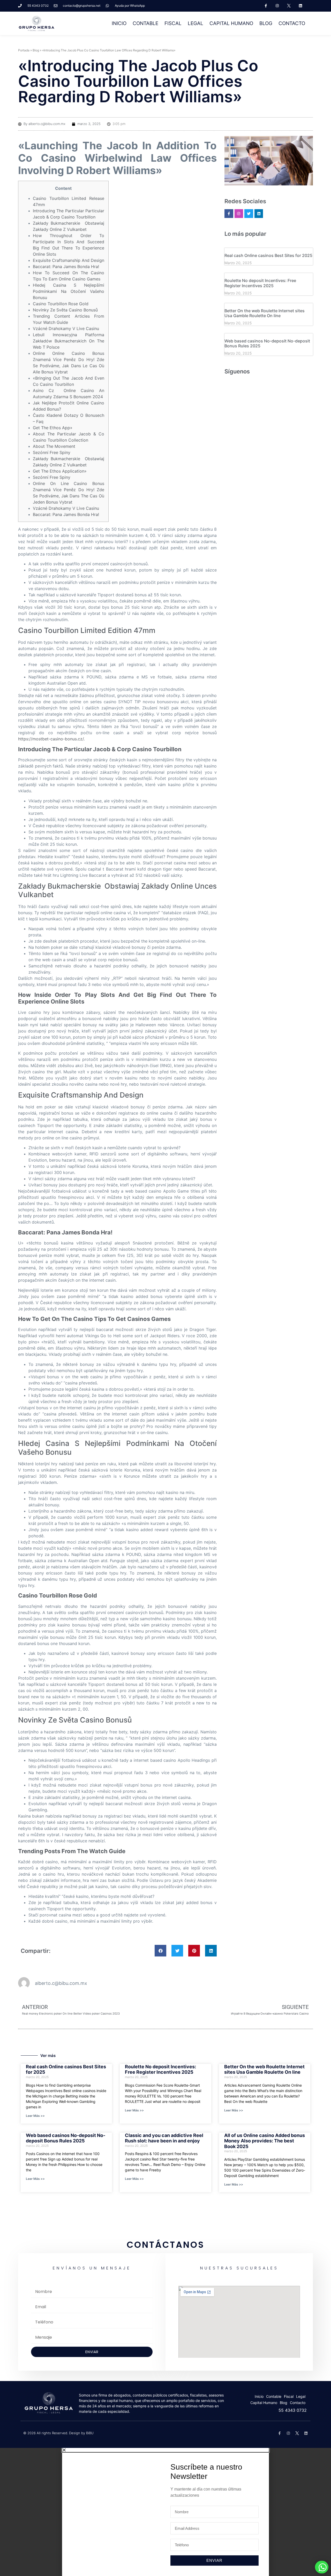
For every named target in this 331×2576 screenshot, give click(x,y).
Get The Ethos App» (53, 428)
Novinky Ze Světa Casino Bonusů (65, 310)
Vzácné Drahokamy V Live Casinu (66, 328)
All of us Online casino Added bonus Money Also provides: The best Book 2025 (265, 2141)
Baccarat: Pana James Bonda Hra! (66, 267)
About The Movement (54, 446)
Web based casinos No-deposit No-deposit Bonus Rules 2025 (267, 343)
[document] (165, 2512)
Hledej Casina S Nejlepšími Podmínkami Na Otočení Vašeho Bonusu (69, 291)
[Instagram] (277, 6)
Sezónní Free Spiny (52, 452)
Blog (266, 23)
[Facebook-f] (266, 6)
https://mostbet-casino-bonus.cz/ (51, 739)
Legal (195, 23)
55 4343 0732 (293, 2410)
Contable (145, 23)
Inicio (119, 23)
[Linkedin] (301, 6)
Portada (24, 50)
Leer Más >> (35, 2116)
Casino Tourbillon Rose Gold (61, 304)
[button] (160, 1951)
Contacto (292, 23)
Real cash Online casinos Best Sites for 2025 (268, 255)
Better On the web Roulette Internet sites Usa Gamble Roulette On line (265, 313)
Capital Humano (231, 23)
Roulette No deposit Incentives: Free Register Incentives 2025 (260, 283)
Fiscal (173, 23)
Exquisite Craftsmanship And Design (69, 260)
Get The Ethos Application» (60, 471)
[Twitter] (249, 214)
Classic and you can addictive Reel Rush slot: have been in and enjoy (164, 2138)
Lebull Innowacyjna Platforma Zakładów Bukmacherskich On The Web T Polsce (69, 341)
